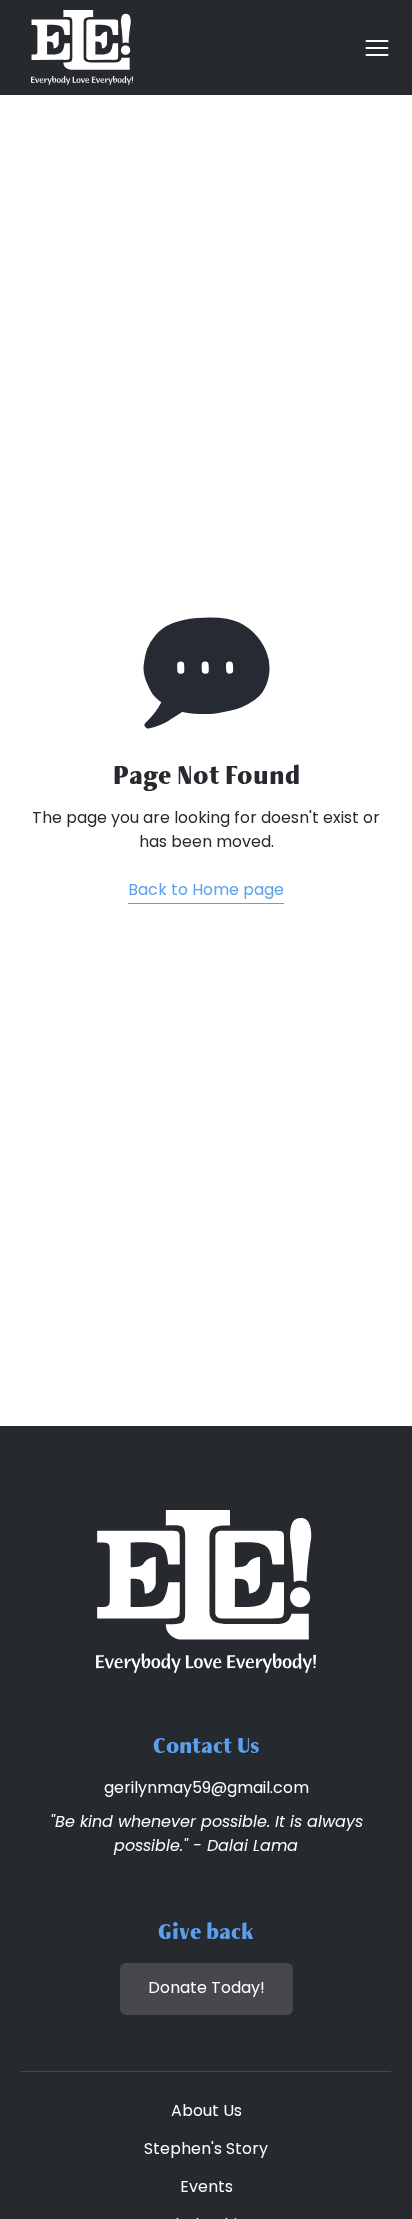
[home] (77, 47)
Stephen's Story (206, 2150)
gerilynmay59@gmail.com (206, 1789)
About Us (206, 2112)
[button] (370, 48)
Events (206, 2188)
